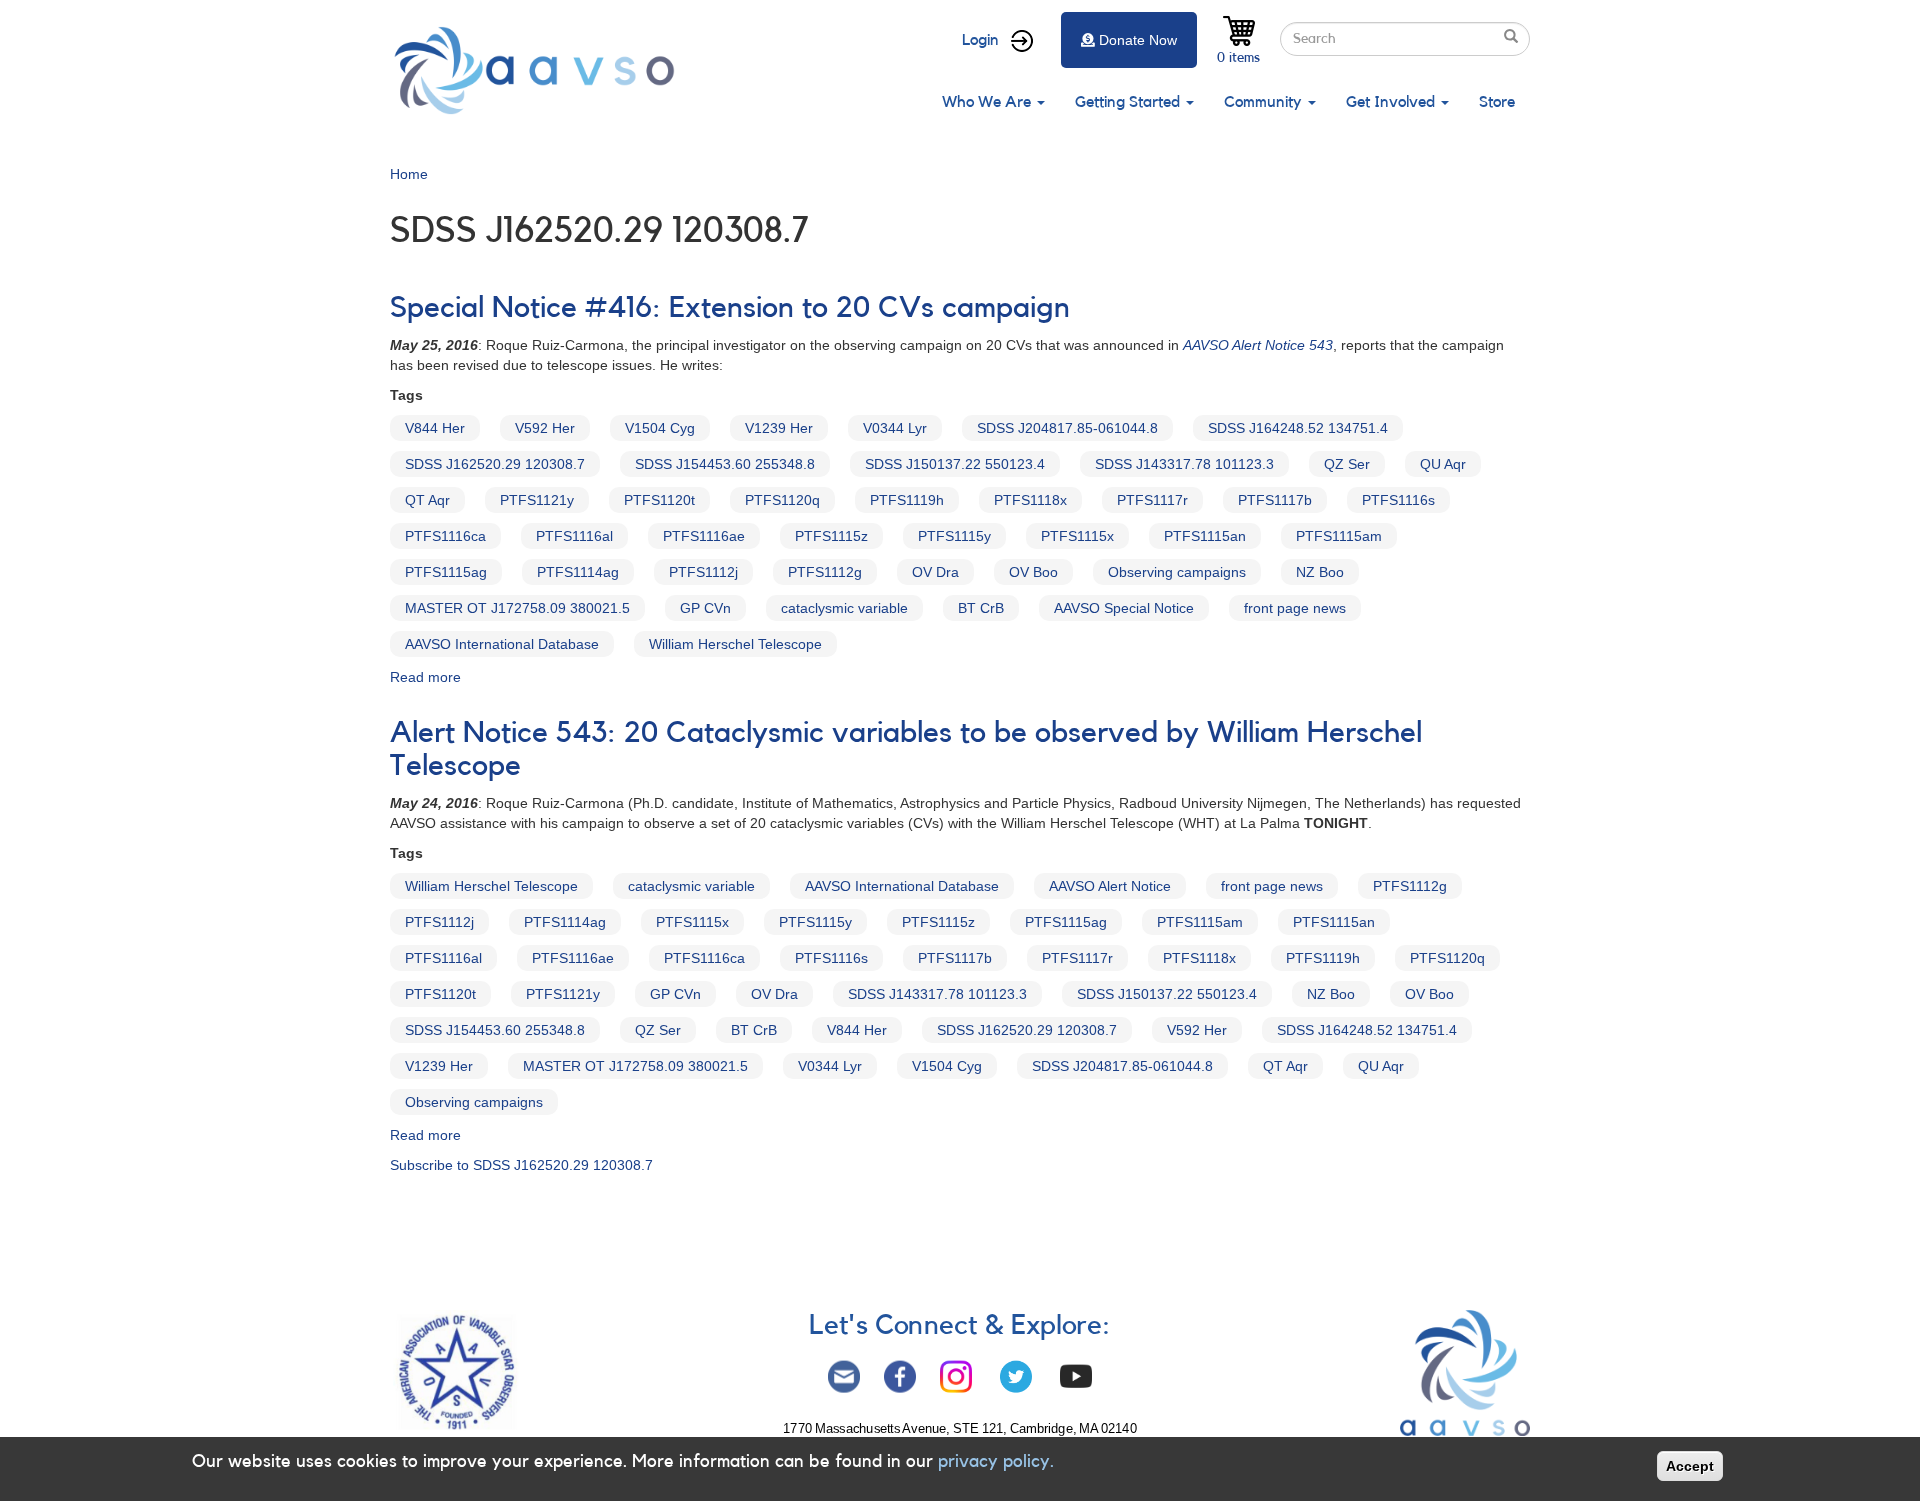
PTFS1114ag (578, 572)
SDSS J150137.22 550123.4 (955, 464)
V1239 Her (779, 428)
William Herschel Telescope (735, 644)
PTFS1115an (1205, 536)
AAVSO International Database (502, 644)
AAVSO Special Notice (1124, 608)
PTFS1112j (703, 572)
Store (1497, 102)
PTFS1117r (1152, 500)
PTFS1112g (825, 572)
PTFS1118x (1030, 500)
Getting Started (1129, 102)
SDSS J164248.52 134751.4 (1298, 428)
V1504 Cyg (660, 428)
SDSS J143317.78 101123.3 (1184, 464)
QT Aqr (427, 500)
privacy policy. (996, 1461)
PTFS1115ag (446, 572)
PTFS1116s (1398, 500)
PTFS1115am (1339, 536)
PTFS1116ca (445, 536)
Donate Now (1138, 40)
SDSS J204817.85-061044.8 (1067, 428)
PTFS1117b (1275, 500)
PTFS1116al (574, 536)
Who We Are (988, 102)
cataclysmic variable (844, 608)
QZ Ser (1347, 464)
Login (980, 40)
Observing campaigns (1177, 572)
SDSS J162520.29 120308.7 (495, 464)
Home (409, 174)
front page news (1295, 608)
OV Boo (1033, 572)
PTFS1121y (537, 500)
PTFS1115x (1077, 536)
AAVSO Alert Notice (1110, 886)
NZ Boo (1320, 572)
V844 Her (435, 428)
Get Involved (1392, 102)
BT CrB (981, 608)
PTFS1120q (782, 500)
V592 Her (545, 428)
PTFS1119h (907, 500)
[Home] (540, 70)
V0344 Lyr (895, 428)
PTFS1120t (659, 500)
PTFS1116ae (704, 536)
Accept (1690, 1466)
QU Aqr (1443, 464)
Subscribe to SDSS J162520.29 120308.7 (521, 1165)
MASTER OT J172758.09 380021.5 (517, 608)
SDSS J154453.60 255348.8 (725, 464)
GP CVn (705, 608)
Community (1265, 102)
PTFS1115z (831, 536)
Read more (425, 677)
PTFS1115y (954, 536)
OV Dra (935, 572)
